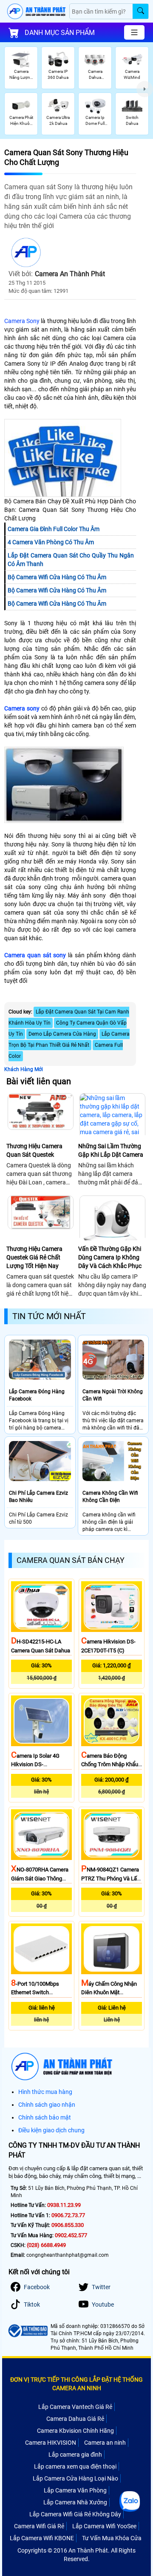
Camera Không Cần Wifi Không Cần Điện (110, 1497)
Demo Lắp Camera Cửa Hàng (62, 1034)
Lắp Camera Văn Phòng (75, 2490)
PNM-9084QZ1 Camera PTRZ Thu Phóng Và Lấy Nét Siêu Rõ (110, 1878)
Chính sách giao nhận (47, 2105)
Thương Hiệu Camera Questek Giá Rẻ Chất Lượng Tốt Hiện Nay (34, 1257)
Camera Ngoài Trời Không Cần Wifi (113, 1395)
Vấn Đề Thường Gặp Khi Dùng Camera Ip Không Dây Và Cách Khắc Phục (110, 1257)
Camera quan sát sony (35, 955)
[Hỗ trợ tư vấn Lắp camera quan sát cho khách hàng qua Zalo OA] (130, 2501)
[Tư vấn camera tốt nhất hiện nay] (145, 89)
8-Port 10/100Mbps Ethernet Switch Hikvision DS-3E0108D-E (40, 1993)
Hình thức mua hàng (45, 2092)
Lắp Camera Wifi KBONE (42, 2538)
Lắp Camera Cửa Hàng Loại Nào (75, 2478)
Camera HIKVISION (51, 2443)
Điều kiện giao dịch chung (51, 2130)
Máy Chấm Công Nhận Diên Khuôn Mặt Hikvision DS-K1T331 (109, 1993)
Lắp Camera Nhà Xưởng (75, 2502)
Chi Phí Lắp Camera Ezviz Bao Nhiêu (38, 1497)
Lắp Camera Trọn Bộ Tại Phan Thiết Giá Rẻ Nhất (69, 1040)
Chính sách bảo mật (45, 2117)
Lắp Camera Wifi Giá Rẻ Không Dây (75, 2514)
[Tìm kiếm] (140, 11)
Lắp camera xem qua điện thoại (75, 2466)
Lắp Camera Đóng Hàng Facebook (37, 1395)
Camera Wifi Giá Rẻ (39, 2526)
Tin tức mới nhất (49, 1316)
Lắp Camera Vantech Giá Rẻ (75, 2407)
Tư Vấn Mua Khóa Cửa (112, 2538)
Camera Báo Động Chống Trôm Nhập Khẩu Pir (110, 1765)
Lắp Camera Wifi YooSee (104, 2526)
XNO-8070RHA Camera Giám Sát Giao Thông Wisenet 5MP (40, 1878)
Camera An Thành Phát (70, 274)
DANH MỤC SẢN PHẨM (60, 33)
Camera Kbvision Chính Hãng (75, 2431)
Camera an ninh (105, 2443)
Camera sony (22, 708)
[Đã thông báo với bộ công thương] (27, 2331)
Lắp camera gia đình (75, 2455)
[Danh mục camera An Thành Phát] (134, 32)
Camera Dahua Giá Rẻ (75, 2419)
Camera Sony (22, 321)
